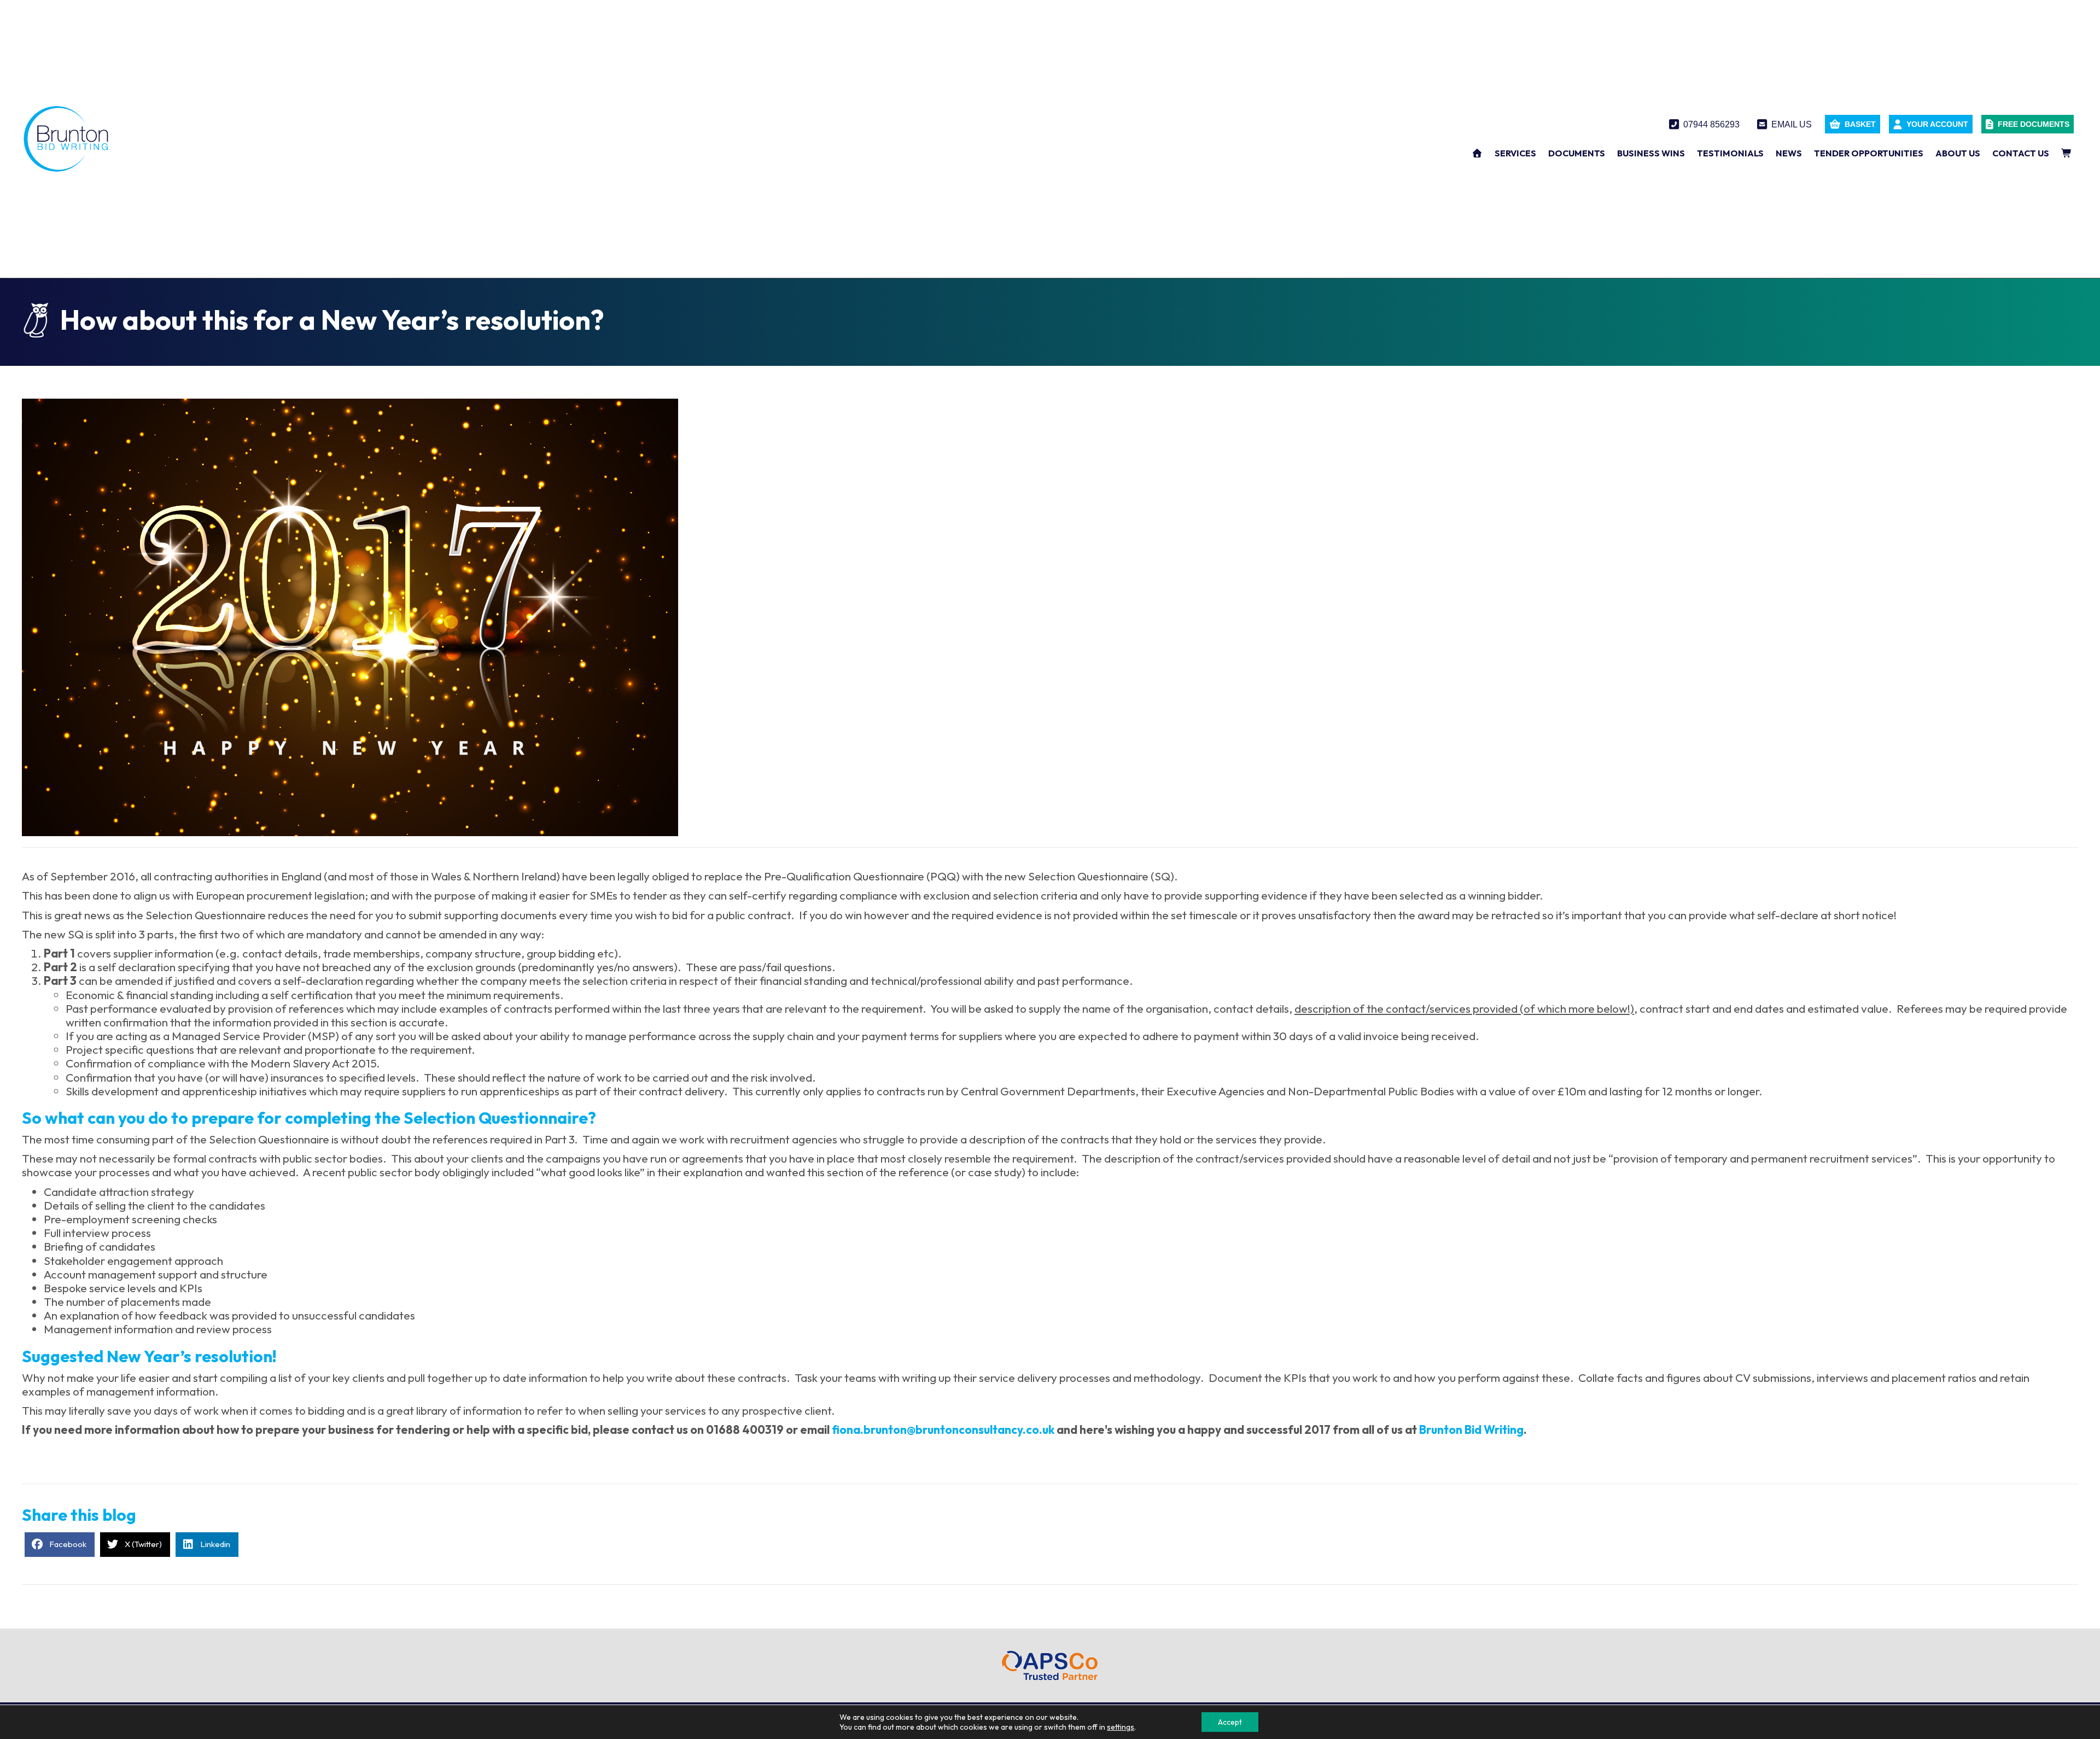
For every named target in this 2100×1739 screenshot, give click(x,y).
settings (1121, 1727)
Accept (1230, 1722)
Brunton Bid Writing (1471, 1429)
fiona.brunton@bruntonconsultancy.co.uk (943, 1429)
